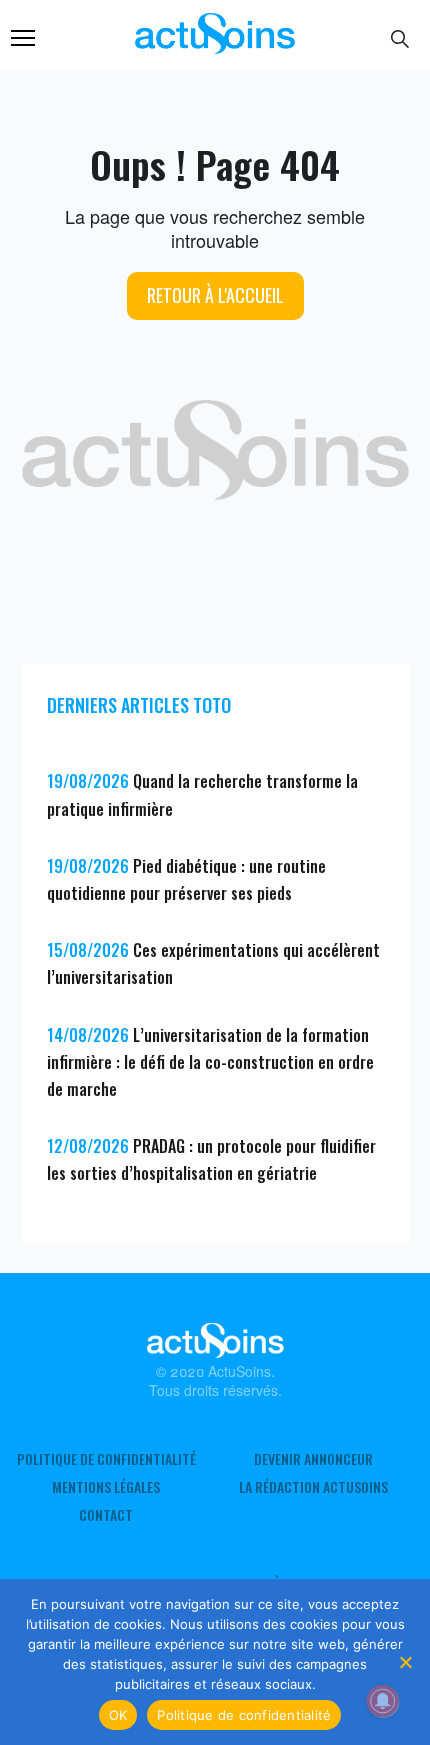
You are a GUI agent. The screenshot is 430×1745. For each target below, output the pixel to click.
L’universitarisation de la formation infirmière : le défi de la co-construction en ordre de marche (210, 1062)
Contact (106, 1515)
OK (118, 1715)
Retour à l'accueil (215, 295)
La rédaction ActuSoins (313, 1487)
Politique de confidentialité (106, 1459)
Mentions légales (106, 1487)
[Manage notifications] (383, 1701)
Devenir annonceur (313, 1459)
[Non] (405, 1662)
